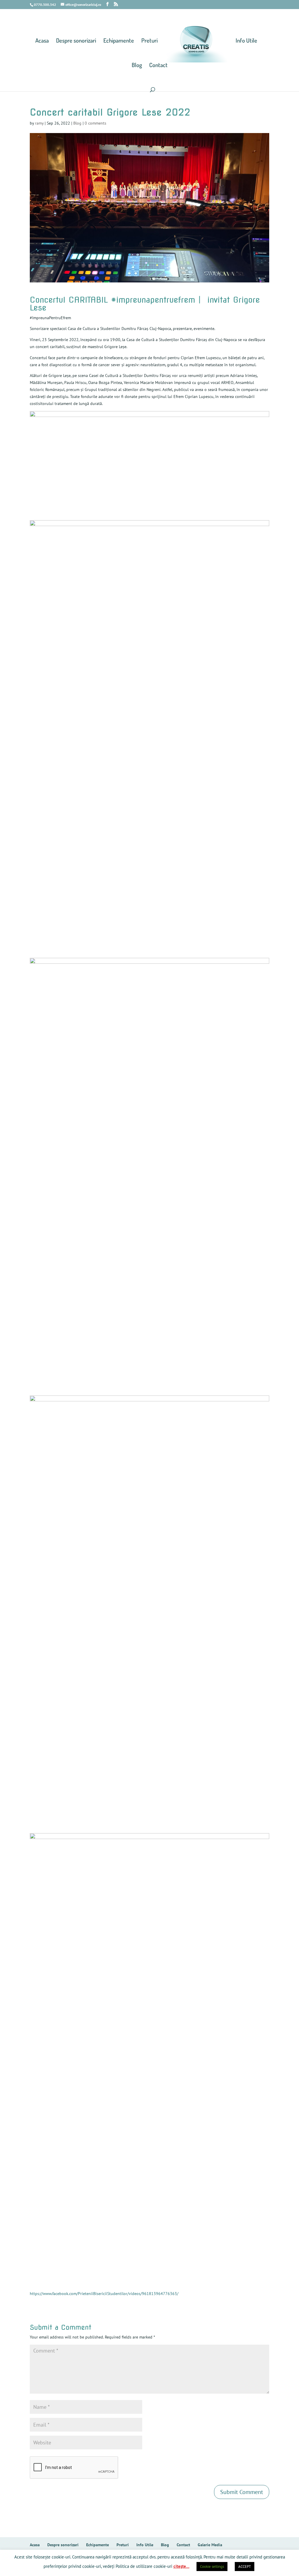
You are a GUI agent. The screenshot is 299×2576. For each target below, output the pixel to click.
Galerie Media (210, 2545)
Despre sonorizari (76, 41)
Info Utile (246, 41)
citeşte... (181, 2566)
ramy (39, 123)
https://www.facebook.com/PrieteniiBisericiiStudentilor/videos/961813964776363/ (104, 2294)
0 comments (95, 123)
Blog (137, 66)
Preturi (149, 41)
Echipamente (119, 41)
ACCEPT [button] (245, 2567)
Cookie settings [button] (212, 2567)
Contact (158, 66)
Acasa (42, 41)
